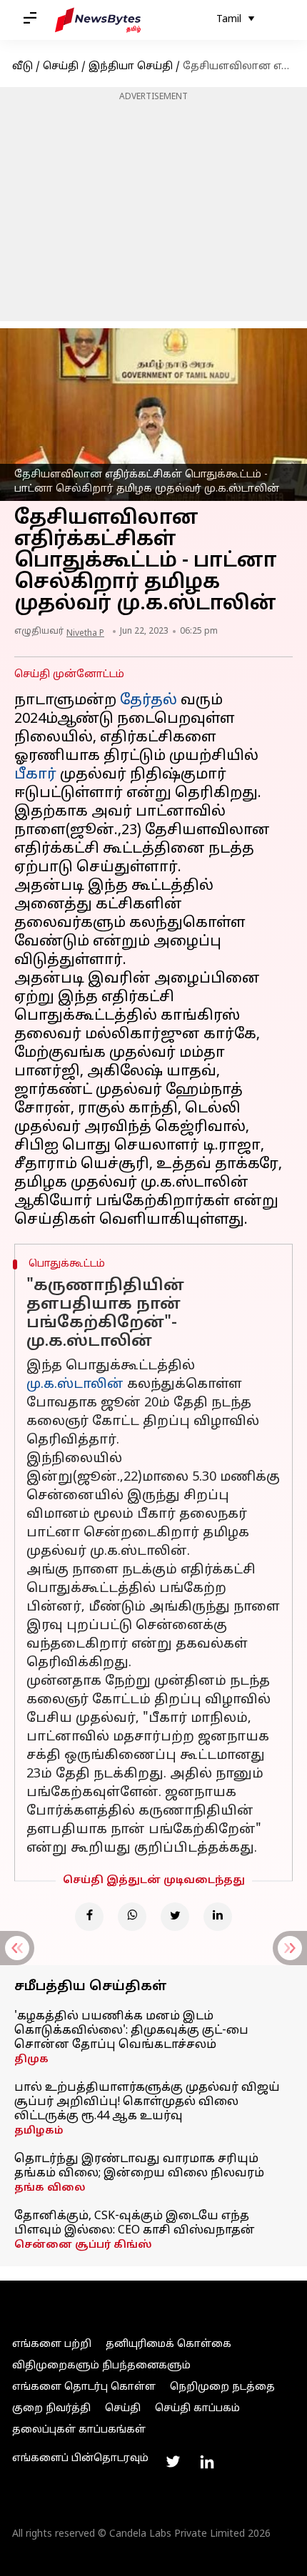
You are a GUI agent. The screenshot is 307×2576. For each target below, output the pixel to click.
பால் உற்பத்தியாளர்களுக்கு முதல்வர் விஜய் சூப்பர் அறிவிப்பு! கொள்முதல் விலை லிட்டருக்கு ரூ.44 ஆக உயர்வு (147, 2102)
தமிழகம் (39, 2131)
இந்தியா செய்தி (131, 67)
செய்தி (61, 67)
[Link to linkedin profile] (207, 2462)
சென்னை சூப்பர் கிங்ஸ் (83, 2245)
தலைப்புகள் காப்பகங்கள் (79, 2430)
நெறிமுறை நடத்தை (222, 2387)
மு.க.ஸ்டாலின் (75, 1385)
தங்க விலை (50, 2188)
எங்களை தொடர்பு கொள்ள (84, 2387)
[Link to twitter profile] (173, 2462)
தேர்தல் (149, 701)
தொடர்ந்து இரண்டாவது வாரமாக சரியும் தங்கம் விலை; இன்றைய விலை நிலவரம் (139, 2166)
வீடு (22, 67)
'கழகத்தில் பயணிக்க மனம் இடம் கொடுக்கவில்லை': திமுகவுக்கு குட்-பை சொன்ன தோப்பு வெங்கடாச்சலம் (131, 2031)
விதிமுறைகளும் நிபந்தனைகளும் (101, 2366)
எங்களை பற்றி (52, 2344)
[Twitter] (175, 1917)
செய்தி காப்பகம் (197, 2409)
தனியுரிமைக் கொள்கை (168, 2344)
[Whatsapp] (132, 1917)
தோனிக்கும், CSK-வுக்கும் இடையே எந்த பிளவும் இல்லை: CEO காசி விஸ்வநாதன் (135, 2223)
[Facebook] (89, 1917)
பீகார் (35, 775)
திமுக (31, 2060)
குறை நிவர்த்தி (51, 2409)
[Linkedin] (218, 1917)
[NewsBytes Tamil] (98, 20)
